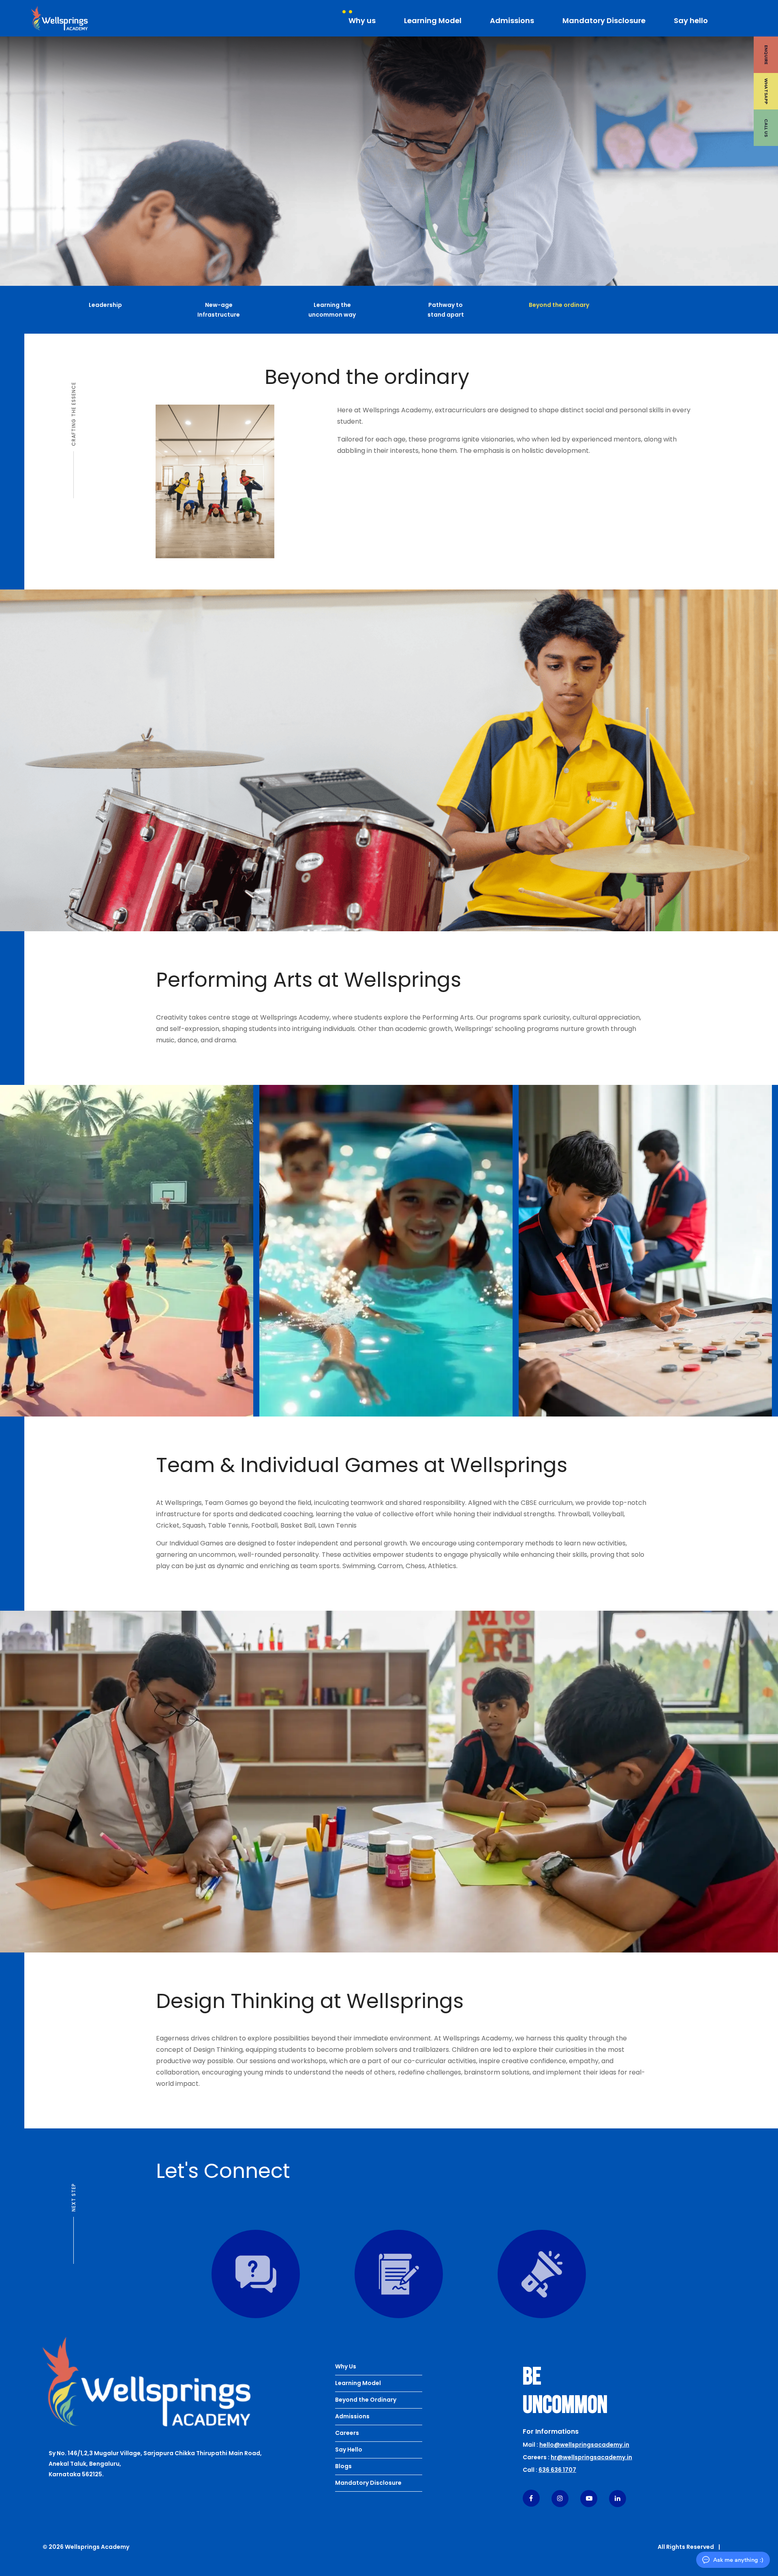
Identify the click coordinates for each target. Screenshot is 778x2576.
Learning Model (433, 20)
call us (766, 128)
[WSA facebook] (531, 2498)
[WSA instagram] (560, 2498)
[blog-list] (563, 2274)
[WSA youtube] (589, 2498)
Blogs (343, 2466)
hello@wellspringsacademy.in (584, 2445)
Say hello (691, 20)
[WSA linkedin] (618, 2498)
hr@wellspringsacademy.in (591, 2457)
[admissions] (420, 2274)
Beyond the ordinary (559, 305)
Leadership (105, 305)
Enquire (766, 55)
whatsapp (766, 91)
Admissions (512, 20)
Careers (347, 2433)
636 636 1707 (557, 2470)
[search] (766, 18)
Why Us (346, 2366)
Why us (362, 20)
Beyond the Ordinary (366, 2400)
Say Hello (349, 2450)
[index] (146, 2382)
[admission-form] (277, 2274)
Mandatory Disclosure (604, 20)
